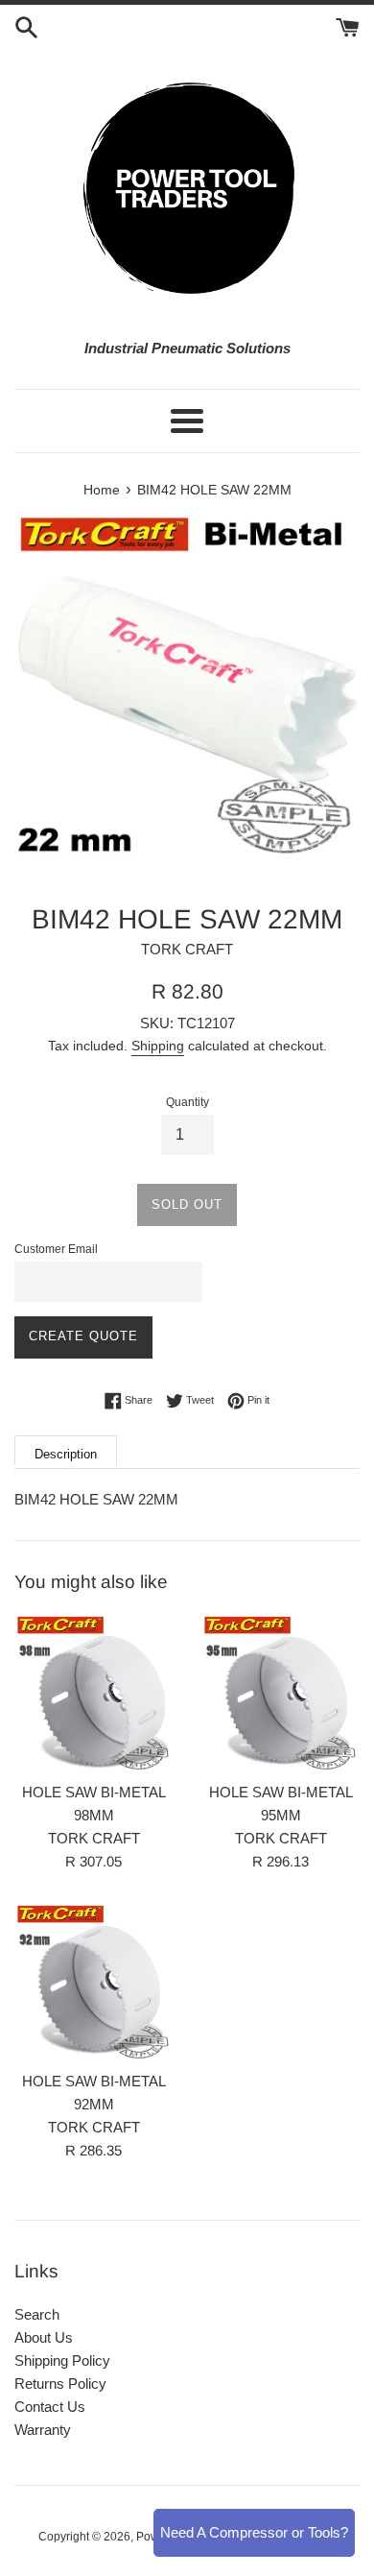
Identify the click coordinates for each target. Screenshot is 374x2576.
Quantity (187, 1102)
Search (37, 2314)
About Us (44, 2337)
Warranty (43, 2430)
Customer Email (56, 1249)
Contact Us (50, 2407)
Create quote (83, 1336)
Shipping (158, 1046)
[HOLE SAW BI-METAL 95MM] (280, 1692)
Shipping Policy (62, 2360)
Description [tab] (66, 1454)
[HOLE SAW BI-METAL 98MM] (93, 1692)
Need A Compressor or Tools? (254, 2532)
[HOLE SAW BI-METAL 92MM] (93, 1981)
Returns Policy (60, 2383)
